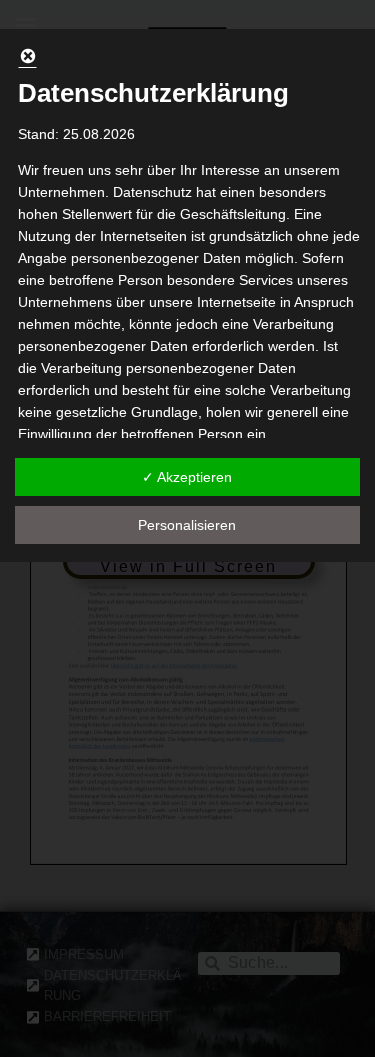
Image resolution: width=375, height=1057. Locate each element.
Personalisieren (187, 525)
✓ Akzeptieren (187, 477)
